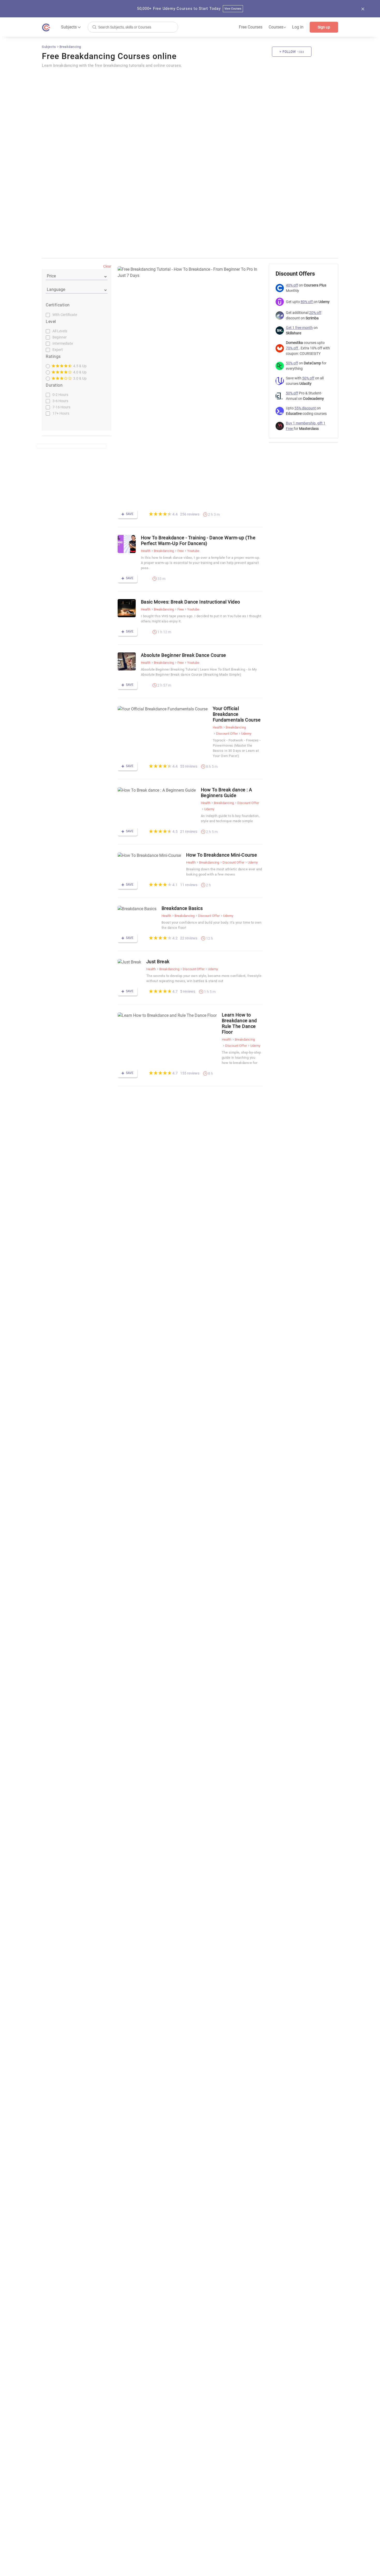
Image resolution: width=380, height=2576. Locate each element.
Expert (58, 350)
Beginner (60, 337)
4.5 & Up (79, 366)
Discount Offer (227, 734)
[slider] (160, 514)
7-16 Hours (61, 407)
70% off (292, 348)
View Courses (233, 9)
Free (181, 551)
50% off (292, 363)
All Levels (60, 331)
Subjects (49, 47)
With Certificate (65, 315)
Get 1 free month (299, 328)
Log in (298, 27)
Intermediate (63, 343)
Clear (107, 266)
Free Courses (251, 27)
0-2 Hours (60, 395)
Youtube (193, 551)
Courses (277, 27)
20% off (315, 313)
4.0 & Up (79, 372)
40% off (292, 285)
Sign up (324, 27)
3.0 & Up (79, 378)
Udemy (246, 734)
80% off (307, 302)
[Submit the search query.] (94, 27)
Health (146, 551)
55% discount (306, 408)
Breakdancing (70, 47)
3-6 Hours (60, 401)
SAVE (129, 514)
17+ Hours (61, 413)
